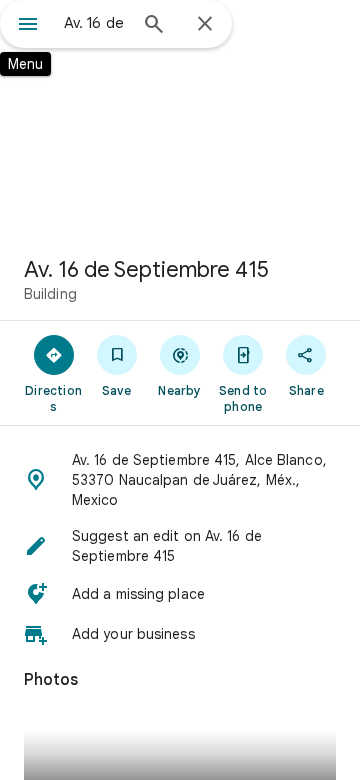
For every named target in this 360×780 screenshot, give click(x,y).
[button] (180, 480)
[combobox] (95, 23)
